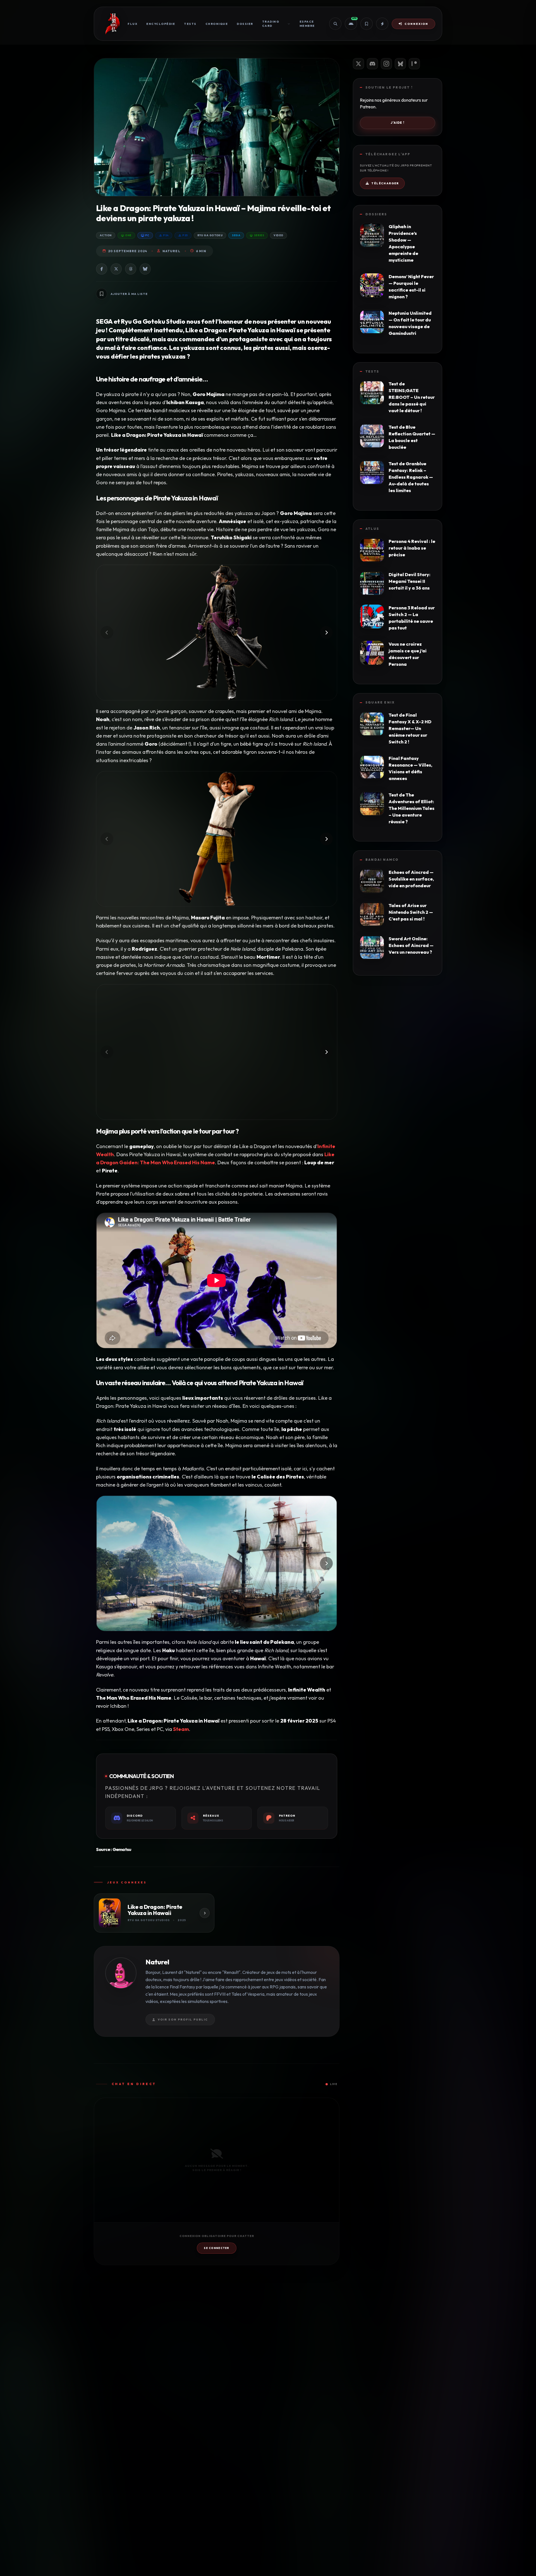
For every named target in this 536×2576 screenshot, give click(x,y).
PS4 (166, 235)
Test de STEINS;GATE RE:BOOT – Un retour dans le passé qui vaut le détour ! (412, 397)
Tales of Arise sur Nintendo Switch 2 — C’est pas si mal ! (411, 912)
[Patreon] (414, 64)
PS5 (185, 235)
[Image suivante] (326, 633)
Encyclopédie (161, 24)
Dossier (245, 24)
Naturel (171, 251)
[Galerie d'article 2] (217, 839)
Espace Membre (307, 24)
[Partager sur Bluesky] (145, 269)
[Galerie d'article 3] (217, 1052)
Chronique (217, 24)
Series (259, 235)
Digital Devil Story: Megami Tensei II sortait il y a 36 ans (410, 581)
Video (278, 235)
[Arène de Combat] (382, 24)
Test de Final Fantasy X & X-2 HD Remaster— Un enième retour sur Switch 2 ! (410, 728)
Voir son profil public (183, 2020)
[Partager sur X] (116, 269)
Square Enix (380, 702)
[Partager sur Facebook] (102, 269)
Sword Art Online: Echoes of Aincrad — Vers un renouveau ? (411, 945)
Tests (190, 24)
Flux (132, 24)
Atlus (372, 529)
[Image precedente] (107, 633)
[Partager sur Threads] (131, 269)
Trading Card (271, 24)
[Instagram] (386, 64)
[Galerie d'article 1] (217, 633)
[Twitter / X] (358, 64)
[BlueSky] (400, 64)
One (128, 235)
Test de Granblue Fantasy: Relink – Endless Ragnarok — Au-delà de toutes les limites (411, 477)
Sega (236, 235)
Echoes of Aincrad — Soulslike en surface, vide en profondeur (411, 879)
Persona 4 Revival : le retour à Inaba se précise (412, 548)
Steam (181, 1729)
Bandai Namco (382, 860)
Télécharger (385, 183)
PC (147, 235)
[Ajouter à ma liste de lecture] (102, 294)
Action (106, 235)
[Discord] (372, 64)
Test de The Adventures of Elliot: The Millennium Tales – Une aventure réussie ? (411, 808)
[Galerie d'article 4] (217, 1563)
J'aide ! (398, 123)
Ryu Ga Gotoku (210, 235)
